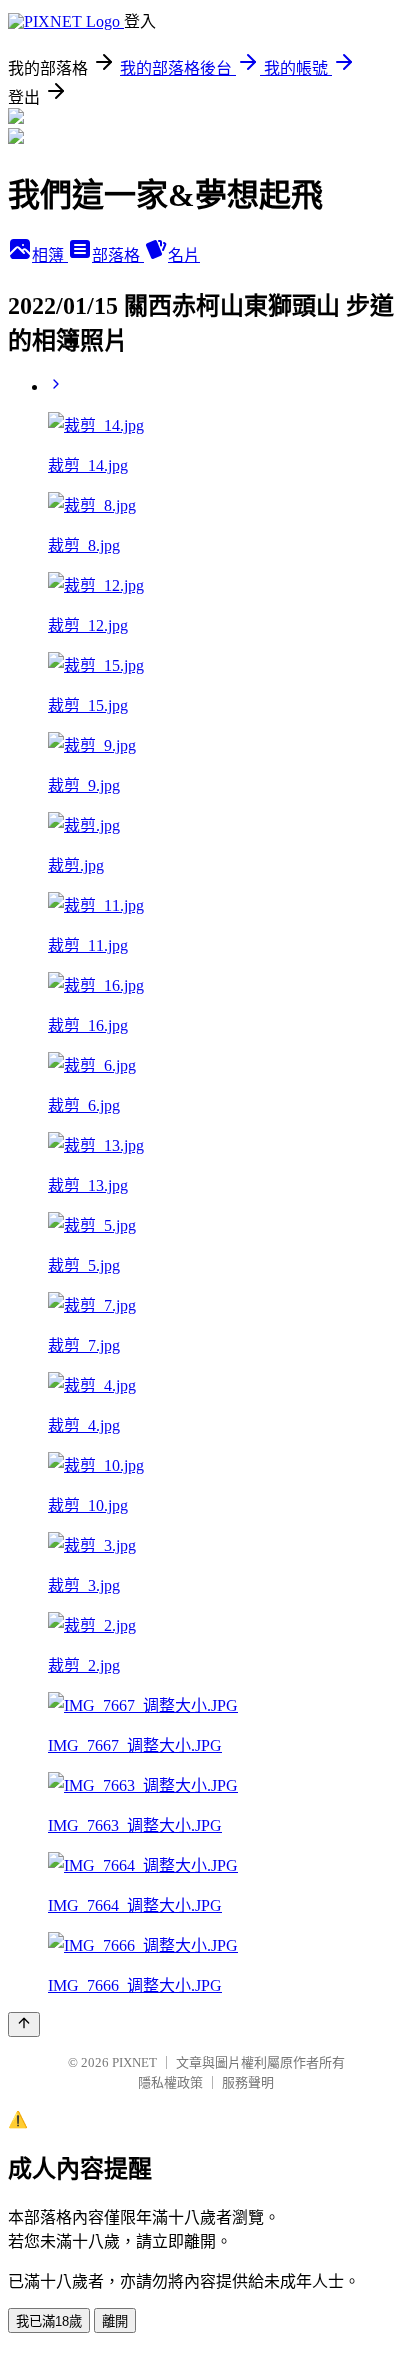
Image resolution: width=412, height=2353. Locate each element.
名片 (184, 255)
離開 (115, 2321)
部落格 (118, 255)
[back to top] (24, 2024)
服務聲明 (248, 2082)
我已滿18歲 (49, 2321)
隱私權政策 (170, 2082)
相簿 (50, 255)
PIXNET (134, 2062)
